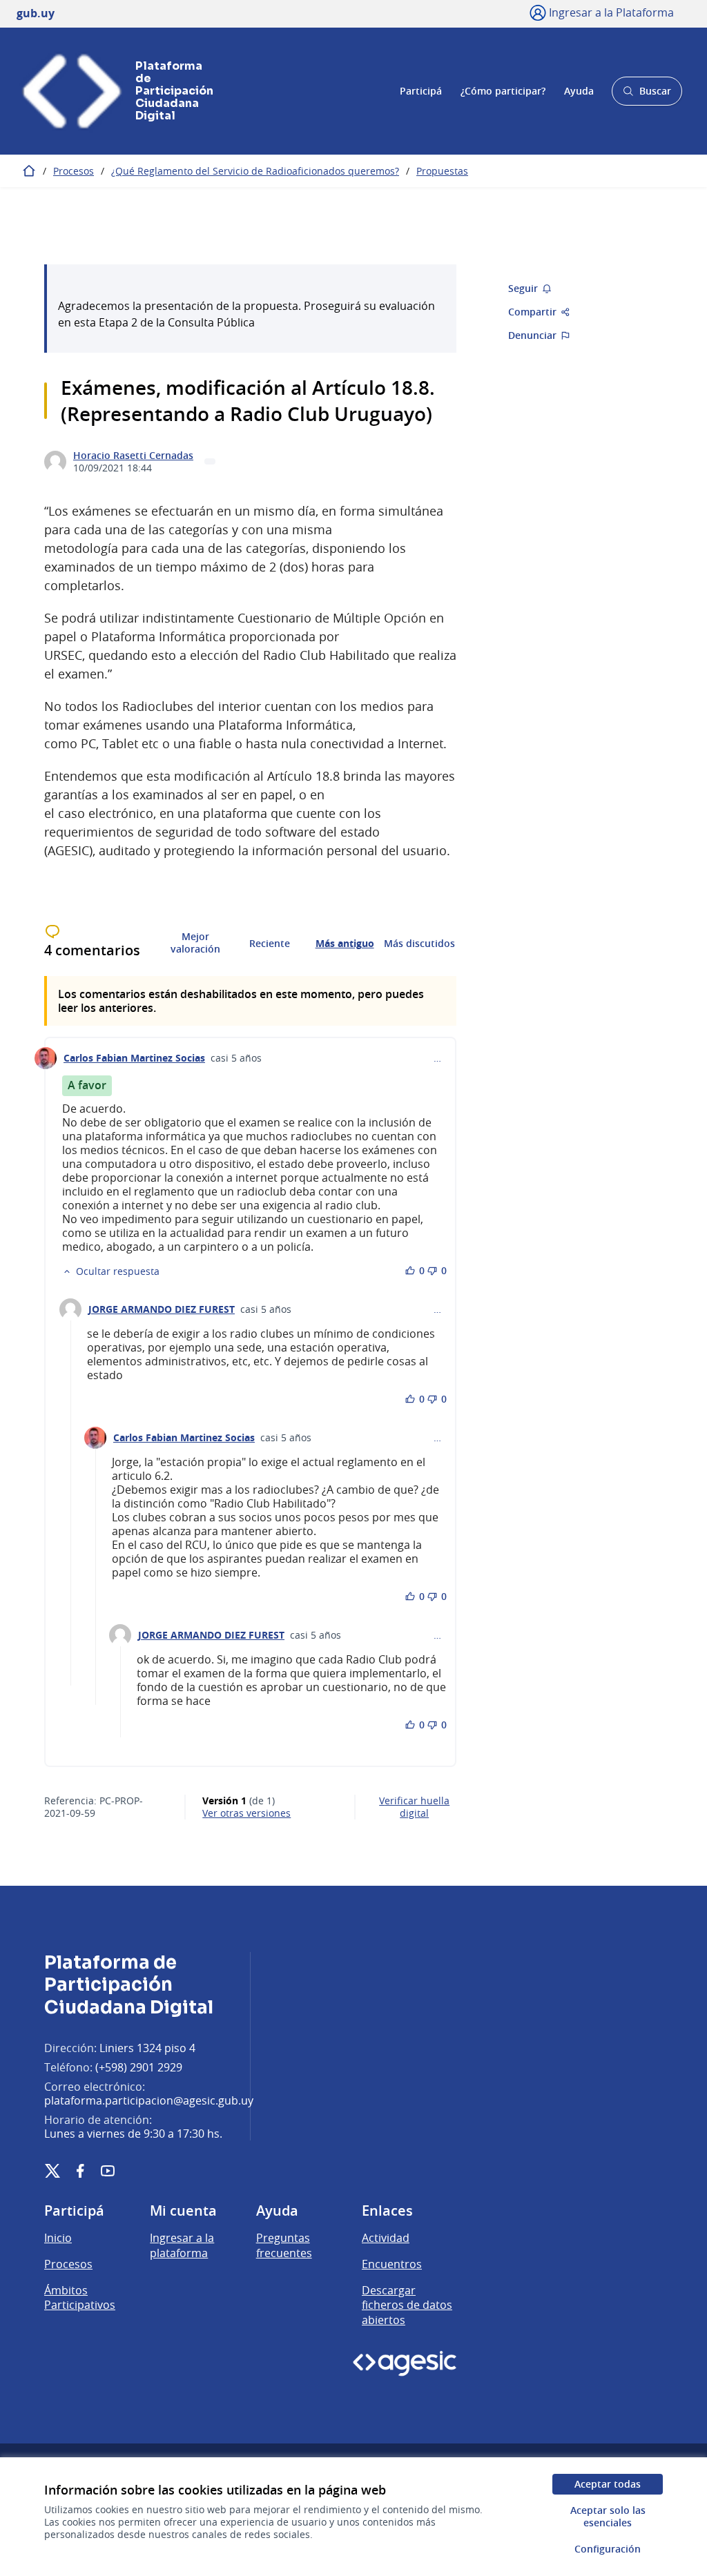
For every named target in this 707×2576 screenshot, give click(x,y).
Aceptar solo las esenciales (608, 2516)
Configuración (608, 2549)
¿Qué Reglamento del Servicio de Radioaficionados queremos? (255, 171)
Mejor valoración (195, 943)
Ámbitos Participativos (80, 2298)
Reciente (270, 944)
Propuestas (442, 171)
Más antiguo (345, 944)
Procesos (74, 171)
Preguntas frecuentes (284, 2245)
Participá (421, 91)
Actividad (386, 2238)
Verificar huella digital (414, 1807)
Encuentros (392, 2264)
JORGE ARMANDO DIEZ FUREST (162, 1309)
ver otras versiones (246, 1813)
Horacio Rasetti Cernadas (133, 456)
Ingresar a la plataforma (182, 2245)
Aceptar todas (608, 2484)
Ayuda (579, 91)
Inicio (58, 2238)
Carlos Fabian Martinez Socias (134, 1058)
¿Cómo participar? (503, 91)
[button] (111, 1271)
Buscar (647, 95)
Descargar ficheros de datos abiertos (407, 2305)
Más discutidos (419, 944)
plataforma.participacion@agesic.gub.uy (149, 2100)
